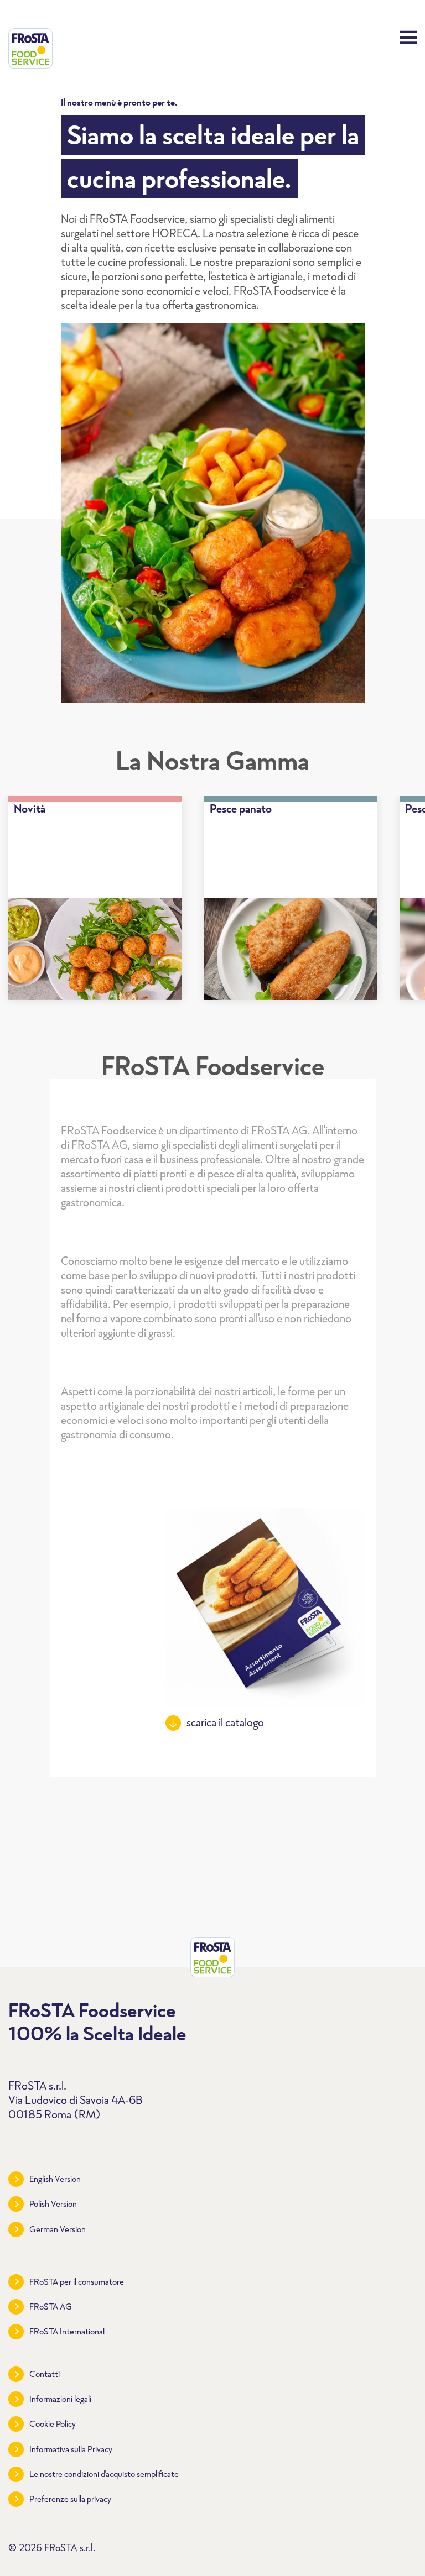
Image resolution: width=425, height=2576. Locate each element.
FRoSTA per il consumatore (77, 2282)
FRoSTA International (67, 2331)
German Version (58, 2229)
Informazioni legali (60, 2399)
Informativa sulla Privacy (71, 2449)
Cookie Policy (53, 2424)
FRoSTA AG (51, 2307)
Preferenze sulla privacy (70, 2499)
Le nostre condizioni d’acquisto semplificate (104, 2474)
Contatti (45, 2374)
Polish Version (53, 2204)
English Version (55, 2179)
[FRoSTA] (30, 48)
